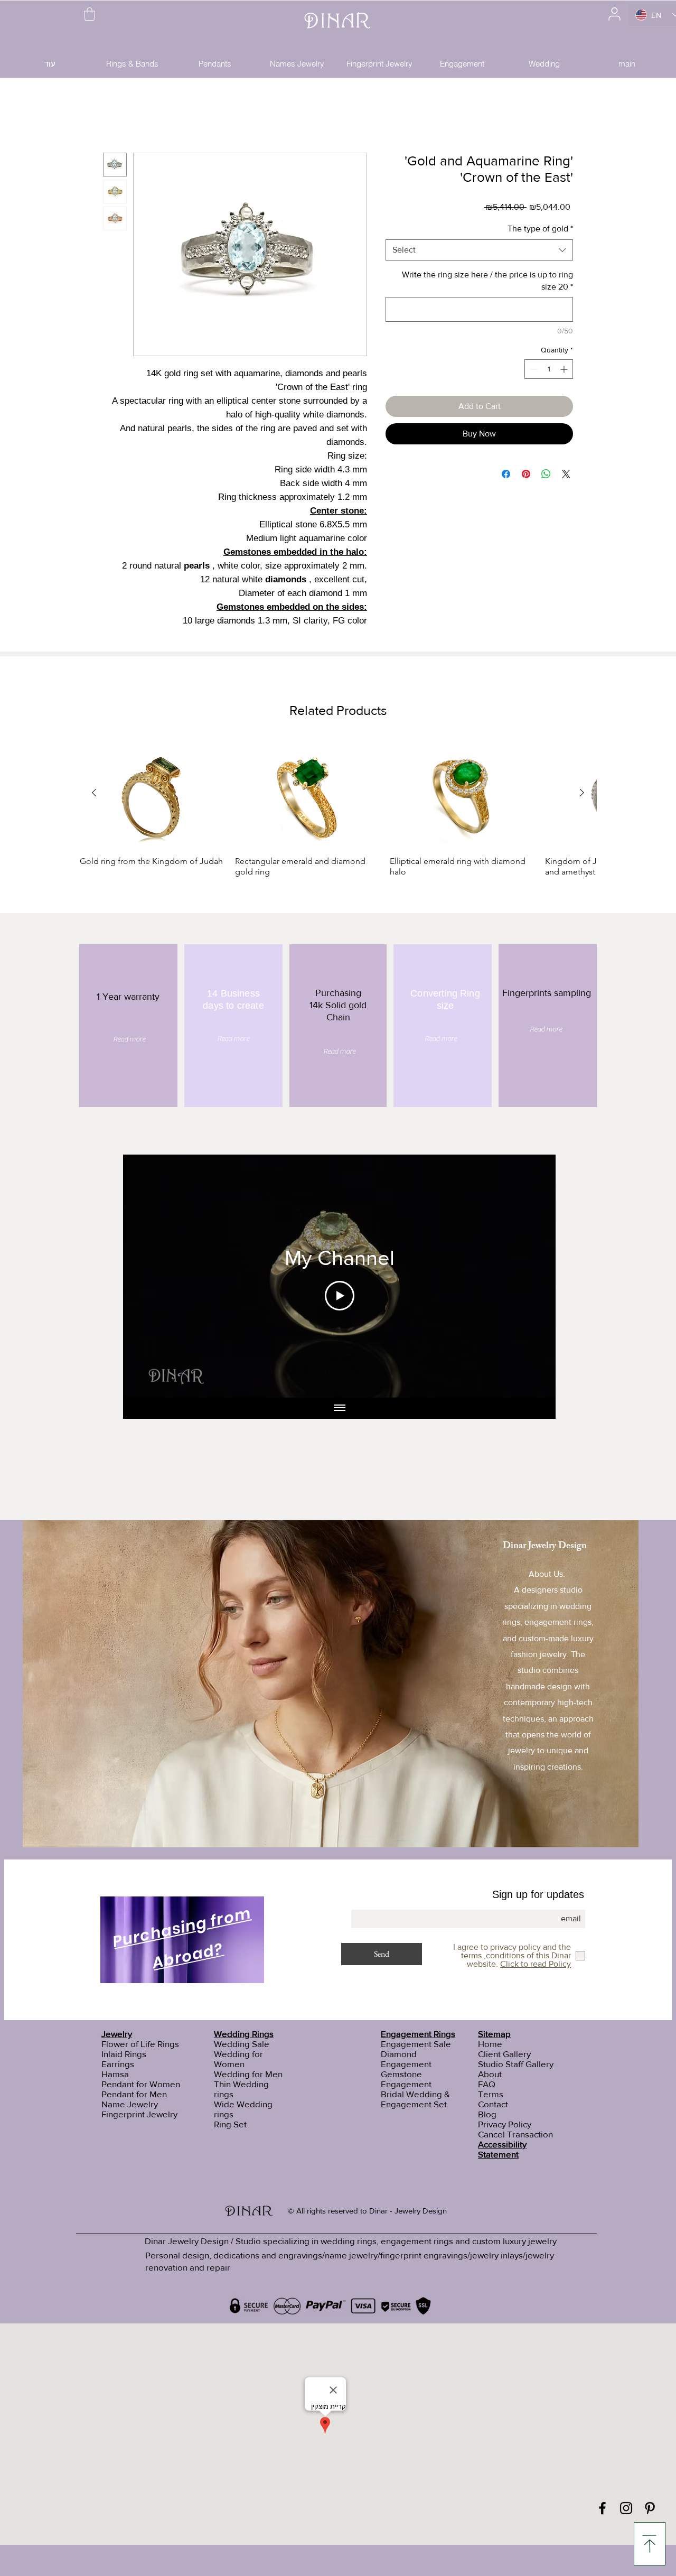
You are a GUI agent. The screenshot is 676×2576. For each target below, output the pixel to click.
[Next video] (534, 1278)
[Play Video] (340, 1297)
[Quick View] (152, 795)
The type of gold (540, 230)
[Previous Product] (94, 794)
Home (114, 116)
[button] (90, 14)
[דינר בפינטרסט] (650, 2508)
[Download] (650, 2544)
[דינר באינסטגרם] (626, 2508)
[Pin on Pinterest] (526, 476)
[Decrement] (533, 371)
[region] (183, 1942)
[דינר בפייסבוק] (602, 2508)
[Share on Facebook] (506, 476)
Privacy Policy (505, 2124)
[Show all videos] (340, 1410)
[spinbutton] (549, 371)
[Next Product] (582, 794)
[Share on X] (566, 476)
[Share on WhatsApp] (546, 476)
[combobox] (479, 252)
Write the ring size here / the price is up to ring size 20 (487, 282)
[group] (338, 810)
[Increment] (565, 371)
